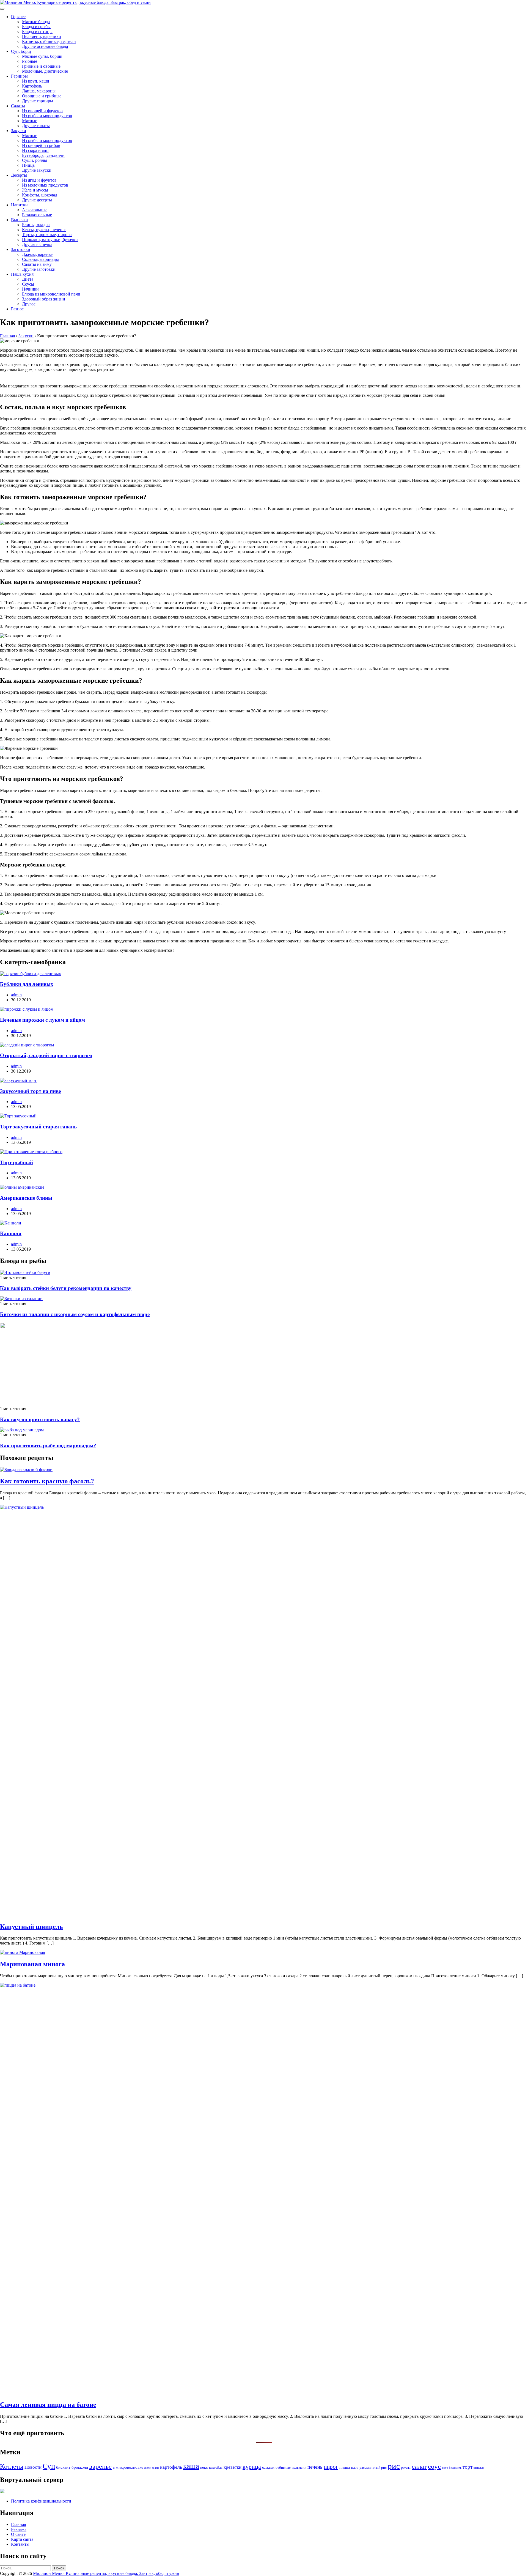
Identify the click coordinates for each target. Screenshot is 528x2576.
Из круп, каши (36, 81)
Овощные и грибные (42, 96)
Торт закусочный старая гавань (38, 1127)
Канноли (11, 1233)
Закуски (19, 131)
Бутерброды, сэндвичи (43, 155)
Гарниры (19, 76)
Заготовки (21, 249)
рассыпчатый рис (373, 2467)
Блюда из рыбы (36, 27)
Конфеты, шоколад (40, 195)
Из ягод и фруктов (39, 180)
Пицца (28, 165)
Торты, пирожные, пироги (47, 235)
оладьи (268, 2467)
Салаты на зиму (37, 264)
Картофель (32, 86)
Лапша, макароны (39, 91)
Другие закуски (37, 170)
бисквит (63, 2467)
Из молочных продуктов (45, 185)
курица (252, 2467)
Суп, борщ (21, 51)
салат (419, 2466)
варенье (100, 2466)
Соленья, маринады (40, 259)
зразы (155, 2468)
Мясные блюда (36, 22)
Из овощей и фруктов (42, 111)
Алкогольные (35, 210)
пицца (345, 2467)
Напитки (19, 205)
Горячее (18, 17)
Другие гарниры (38, 101)
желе (148, 2468)
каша (191, 2466)
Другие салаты (36, 126)
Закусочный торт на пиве (30, 1091)
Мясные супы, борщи (42, 56)
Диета (28, 279)
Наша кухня (22, 274)
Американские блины (26, 1198)
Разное (17, 309)
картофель (171, 2467)
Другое (29, 304)
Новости (33, 2467)
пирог (331, 2467)
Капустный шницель (31, 1927)
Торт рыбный (16, 1162)
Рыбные (30, 61)
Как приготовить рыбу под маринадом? (48, 1446)
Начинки (30, 289)
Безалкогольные (37, 215)
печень (315, 2467)
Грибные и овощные (41, 66)
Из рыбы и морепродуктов (47, 116)
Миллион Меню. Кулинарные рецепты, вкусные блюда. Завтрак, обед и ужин (106, 2573)
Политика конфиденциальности (41, 2501)
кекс (204, 2467)
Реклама (19, 2529)
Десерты (19, 175)
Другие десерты (37, 200)
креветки (233, 2467)
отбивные (283, 2467)
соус (434, 2466)
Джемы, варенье (37, 254)
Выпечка (19, 220)
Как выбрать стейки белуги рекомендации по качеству (66, 1288)
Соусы (28, 284)
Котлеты (12, 2466)
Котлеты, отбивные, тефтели (49, 41)
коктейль (216, 2467)
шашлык (479, 2468)
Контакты (20, 2544)
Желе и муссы (35, 190)
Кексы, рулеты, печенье (44, 230)
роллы (406, 2467)
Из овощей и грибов (41, 145)
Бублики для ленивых (27, 984)
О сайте (18, 2534)
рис (394, 2466)
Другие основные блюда (45, 46)
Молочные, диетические (45, 71)
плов (355, 2467)
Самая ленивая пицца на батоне (48, 2405)
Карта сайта (22, 2539)
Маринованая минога (32, 1964)
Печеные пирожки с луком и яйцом (42, 1020)
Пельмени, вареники (42, 36)
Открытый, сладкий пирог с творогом (46, 1055)
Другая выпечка (37, 244)
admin (16, 995)
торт (468, 2467)
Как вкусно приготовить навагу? (40, 1419)
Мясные (30, 121)
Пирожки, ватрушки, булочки (50, 240)
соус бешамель (452, 2468)
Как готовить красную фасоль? (47, 1481)
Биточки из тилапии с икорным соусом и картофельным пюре (75, 1314)
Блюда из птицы (37, 32)
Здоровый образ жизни (44, 299)
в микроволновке (128, 2467)
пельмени (299, 2467)
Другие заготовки (39, 269)
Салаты (18, 106)
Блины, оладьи (36, 225)
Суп (49, 2466)
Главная (18, 2524)
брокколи (80, 2467)
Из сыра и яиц (35, 150)
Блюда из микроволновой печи (51, 294)
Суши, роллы (35, 160)
